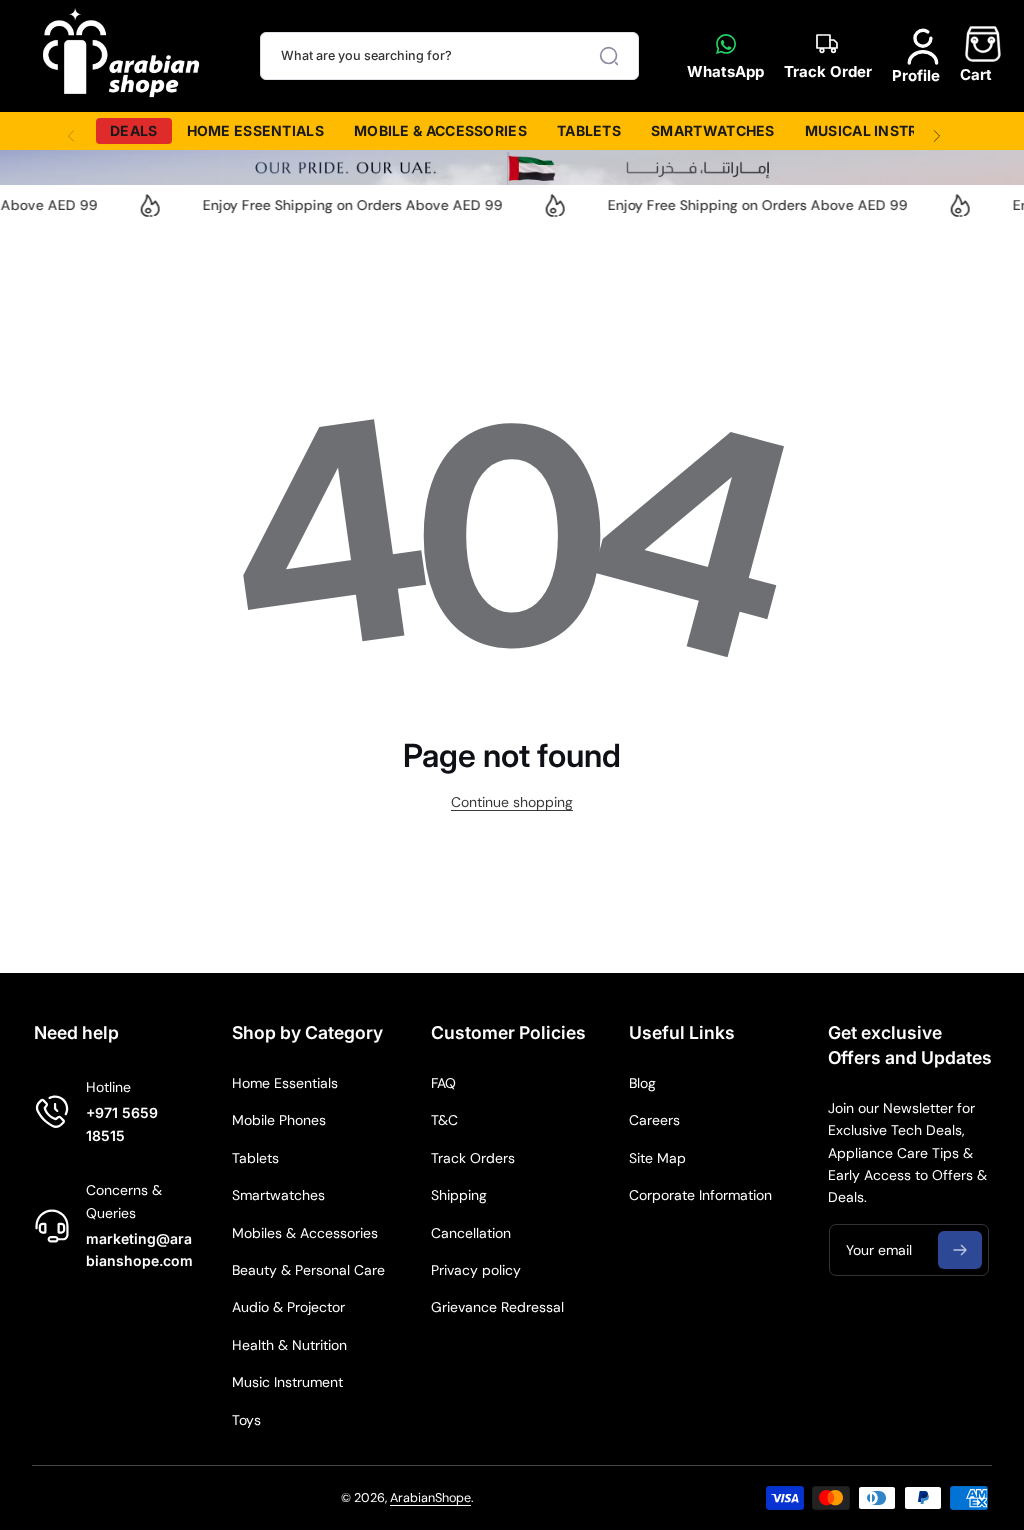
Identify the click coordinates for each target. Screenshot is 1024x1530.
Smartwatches (278, 1195)
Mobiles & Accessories (305, 1233)
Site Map (657, 1158)
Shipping (459, 1195)
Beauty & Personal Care (308, 1270)
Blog (642, 1083)
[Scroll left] (71, 131)
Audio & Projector (288, 1307)
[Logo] (122, 56)
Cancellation (471, 1233)
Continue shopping (512, 802)
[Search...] (609, 56)
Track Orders (473, 1158)
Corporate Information (700, 1195)
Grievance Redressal (497, 1307)
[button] (976, 55)
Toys (246, 1420)
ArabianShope (430, 1498)
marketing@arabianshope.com (139, 1249)
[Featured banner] (512, 167)
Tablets (255, 1158)
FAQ (443, 1083)
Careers (654, 1120)
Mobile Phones (279, 1120)
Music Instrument (287, 1382)
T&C (444, 1120)
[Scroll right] (937, 131)
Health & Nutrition (289, 1345)
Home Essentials (285, 1083)
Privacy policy (476, 1270)
